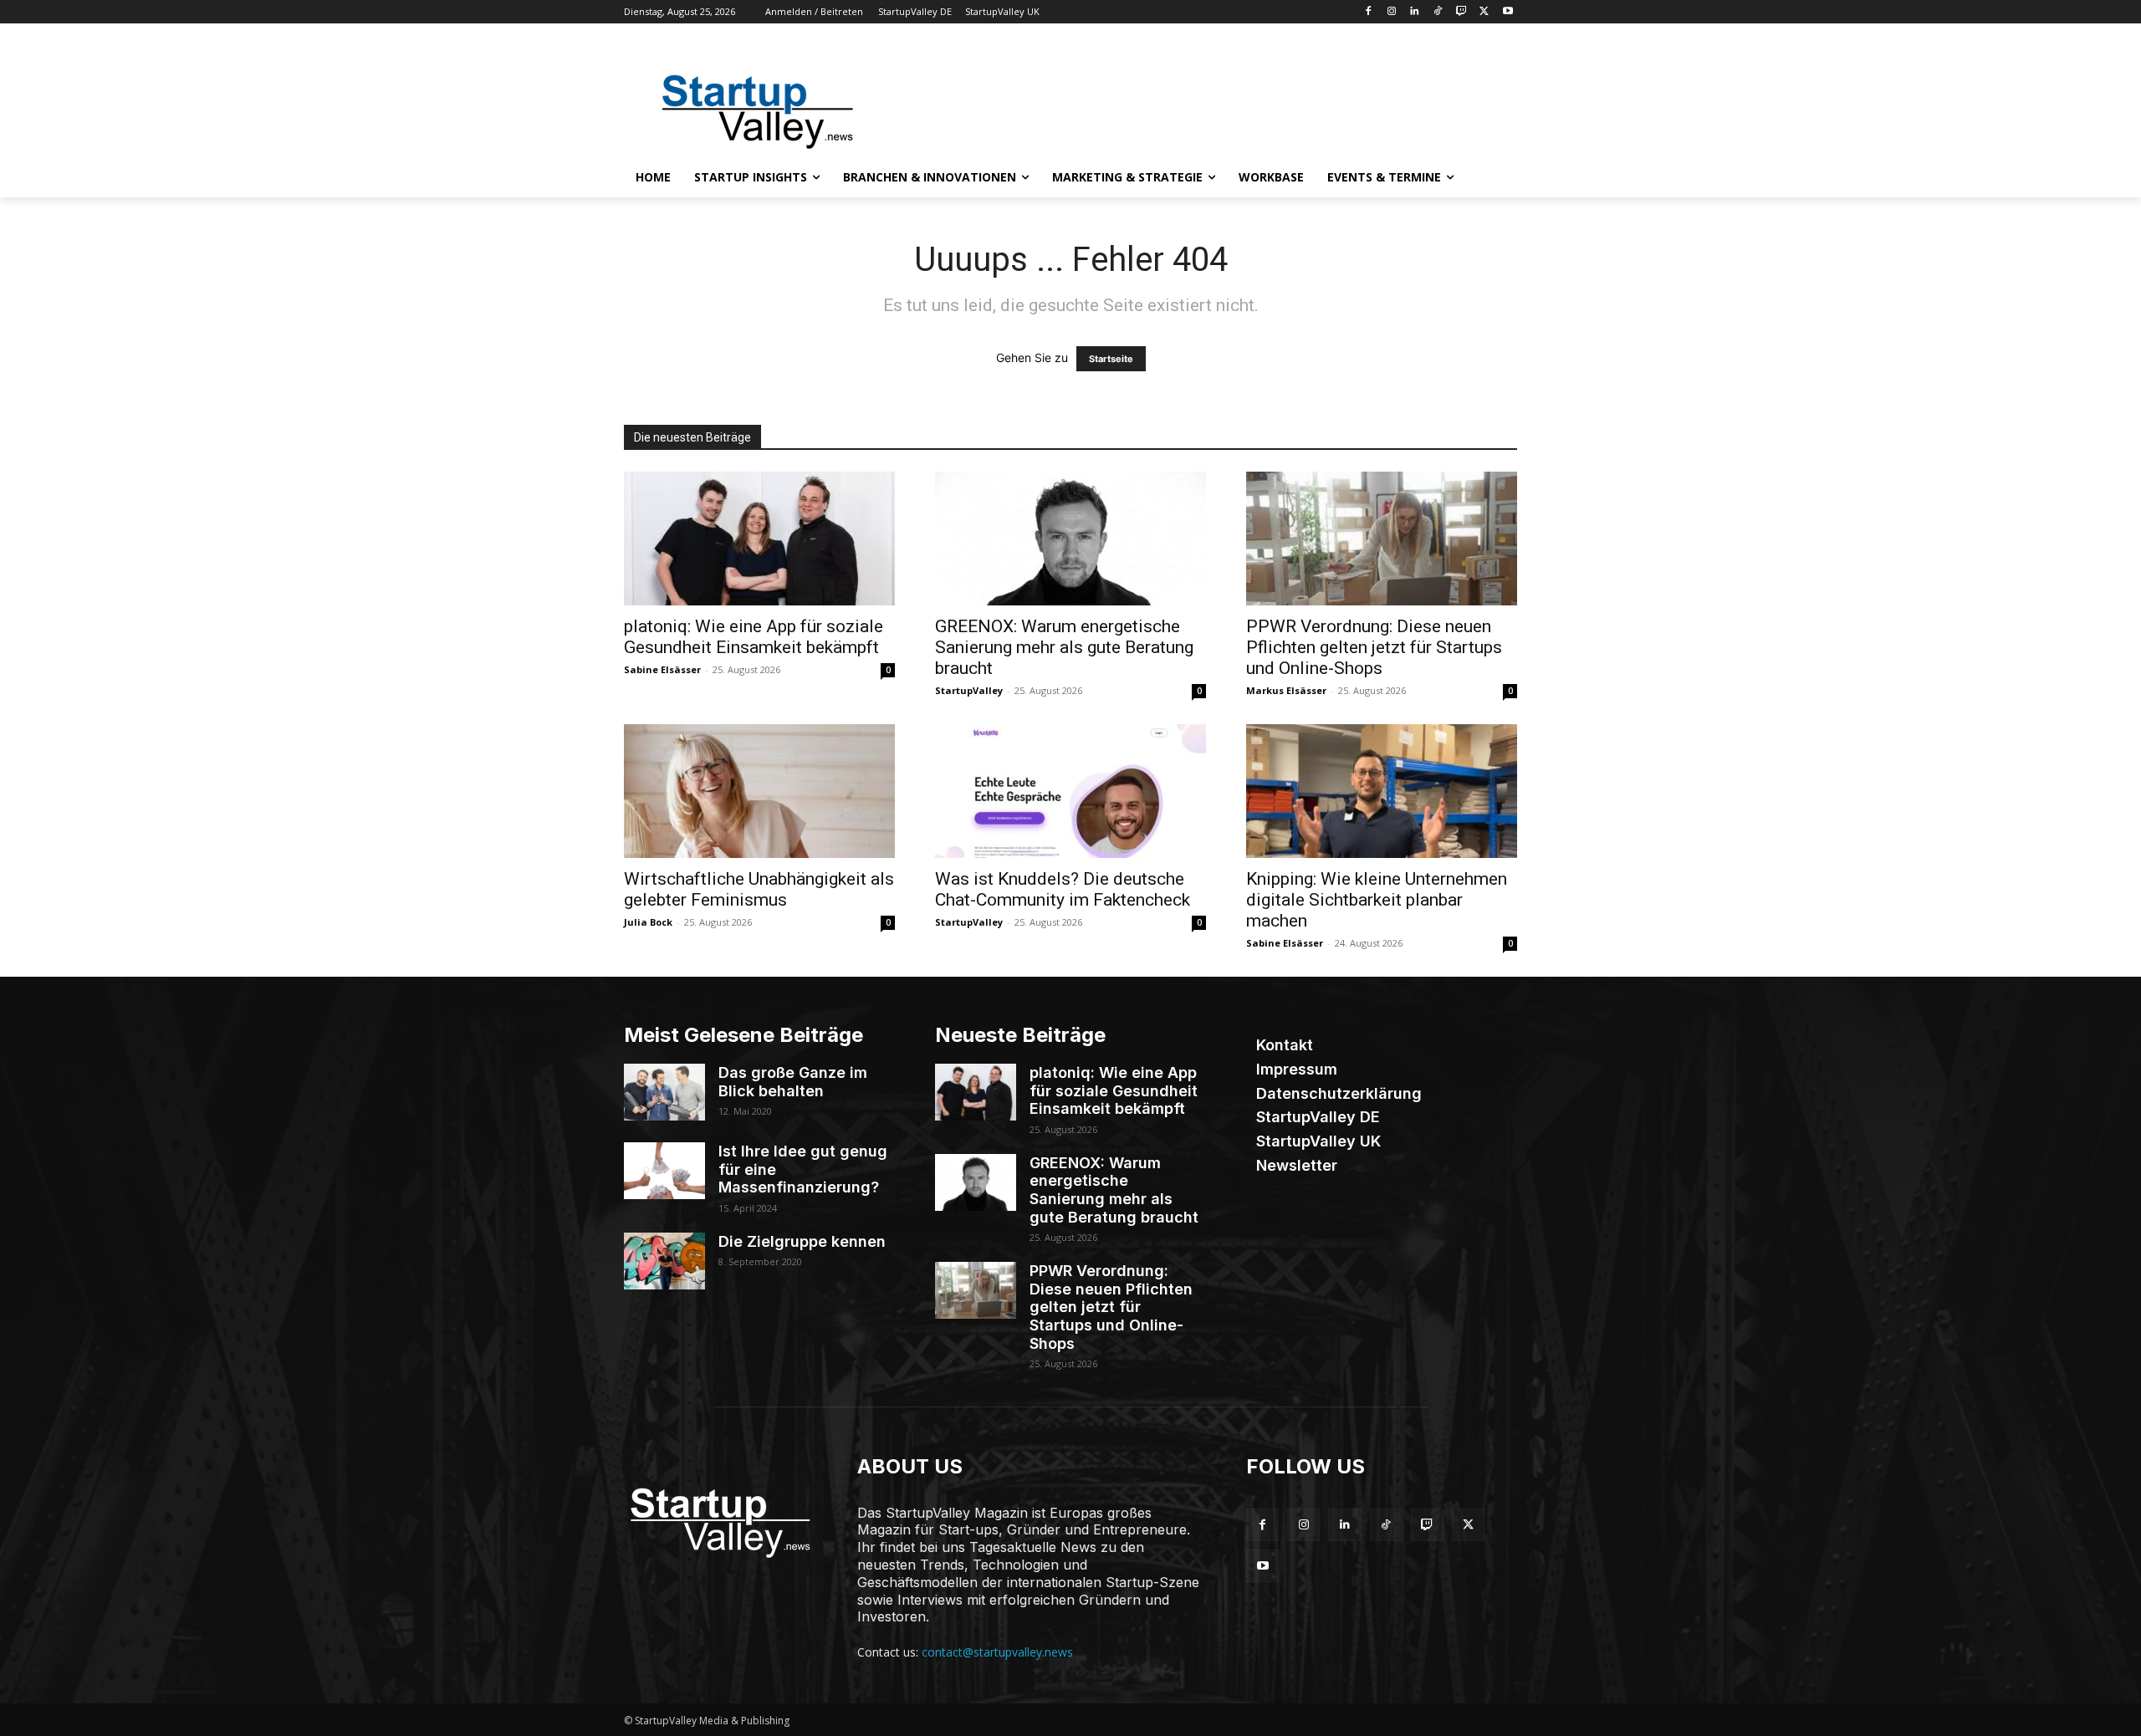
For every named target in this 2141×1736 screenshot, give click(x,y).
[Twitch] (1461, 12)
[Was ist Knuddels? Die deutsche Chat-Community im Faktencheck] (1070, 791)
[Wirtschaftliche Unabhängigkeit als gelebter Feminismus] (759, 791)
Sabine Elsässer (662, 669)
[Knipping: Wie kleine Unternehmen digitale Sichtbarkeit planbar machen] (1382, 791)
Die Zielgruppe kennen (802, 1241)
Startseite (1111, 359)
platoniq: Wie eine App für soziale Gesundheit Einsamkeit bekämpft (754, 637)
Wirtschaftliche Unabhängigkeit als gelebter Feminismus (759, 889)
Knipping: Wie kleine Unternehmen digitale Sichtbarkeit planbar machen (1377, 900)
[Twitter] (1484, 12)
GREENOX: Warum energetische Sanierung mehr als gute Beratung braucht (1064, 647)
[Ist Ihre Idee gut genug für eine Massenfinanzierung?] (664, 1171)
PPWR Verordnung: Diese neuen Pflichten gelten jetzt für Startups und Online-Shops (1374, 647)
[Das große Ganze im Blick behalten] (664, 1092)
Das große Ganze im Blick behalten (793, 1082)
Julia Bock (648, 922)
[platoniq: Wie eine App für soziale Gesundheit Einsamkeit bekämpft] (759, 539)
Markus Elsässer (1286, 690)
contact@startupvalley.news (997, 1652)
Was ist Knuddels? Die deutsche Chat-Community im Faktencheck (1063, 889)
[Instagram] (1391, 12)
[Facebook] (1368, 12)
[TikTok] (1438, 12)
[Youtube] (1507, 12)
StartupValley (969, 690)
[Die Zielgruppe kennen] (664, 1261)
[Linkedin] (1415, 12)
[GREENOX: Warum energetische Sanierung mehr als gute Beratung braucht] (1070, 539)
